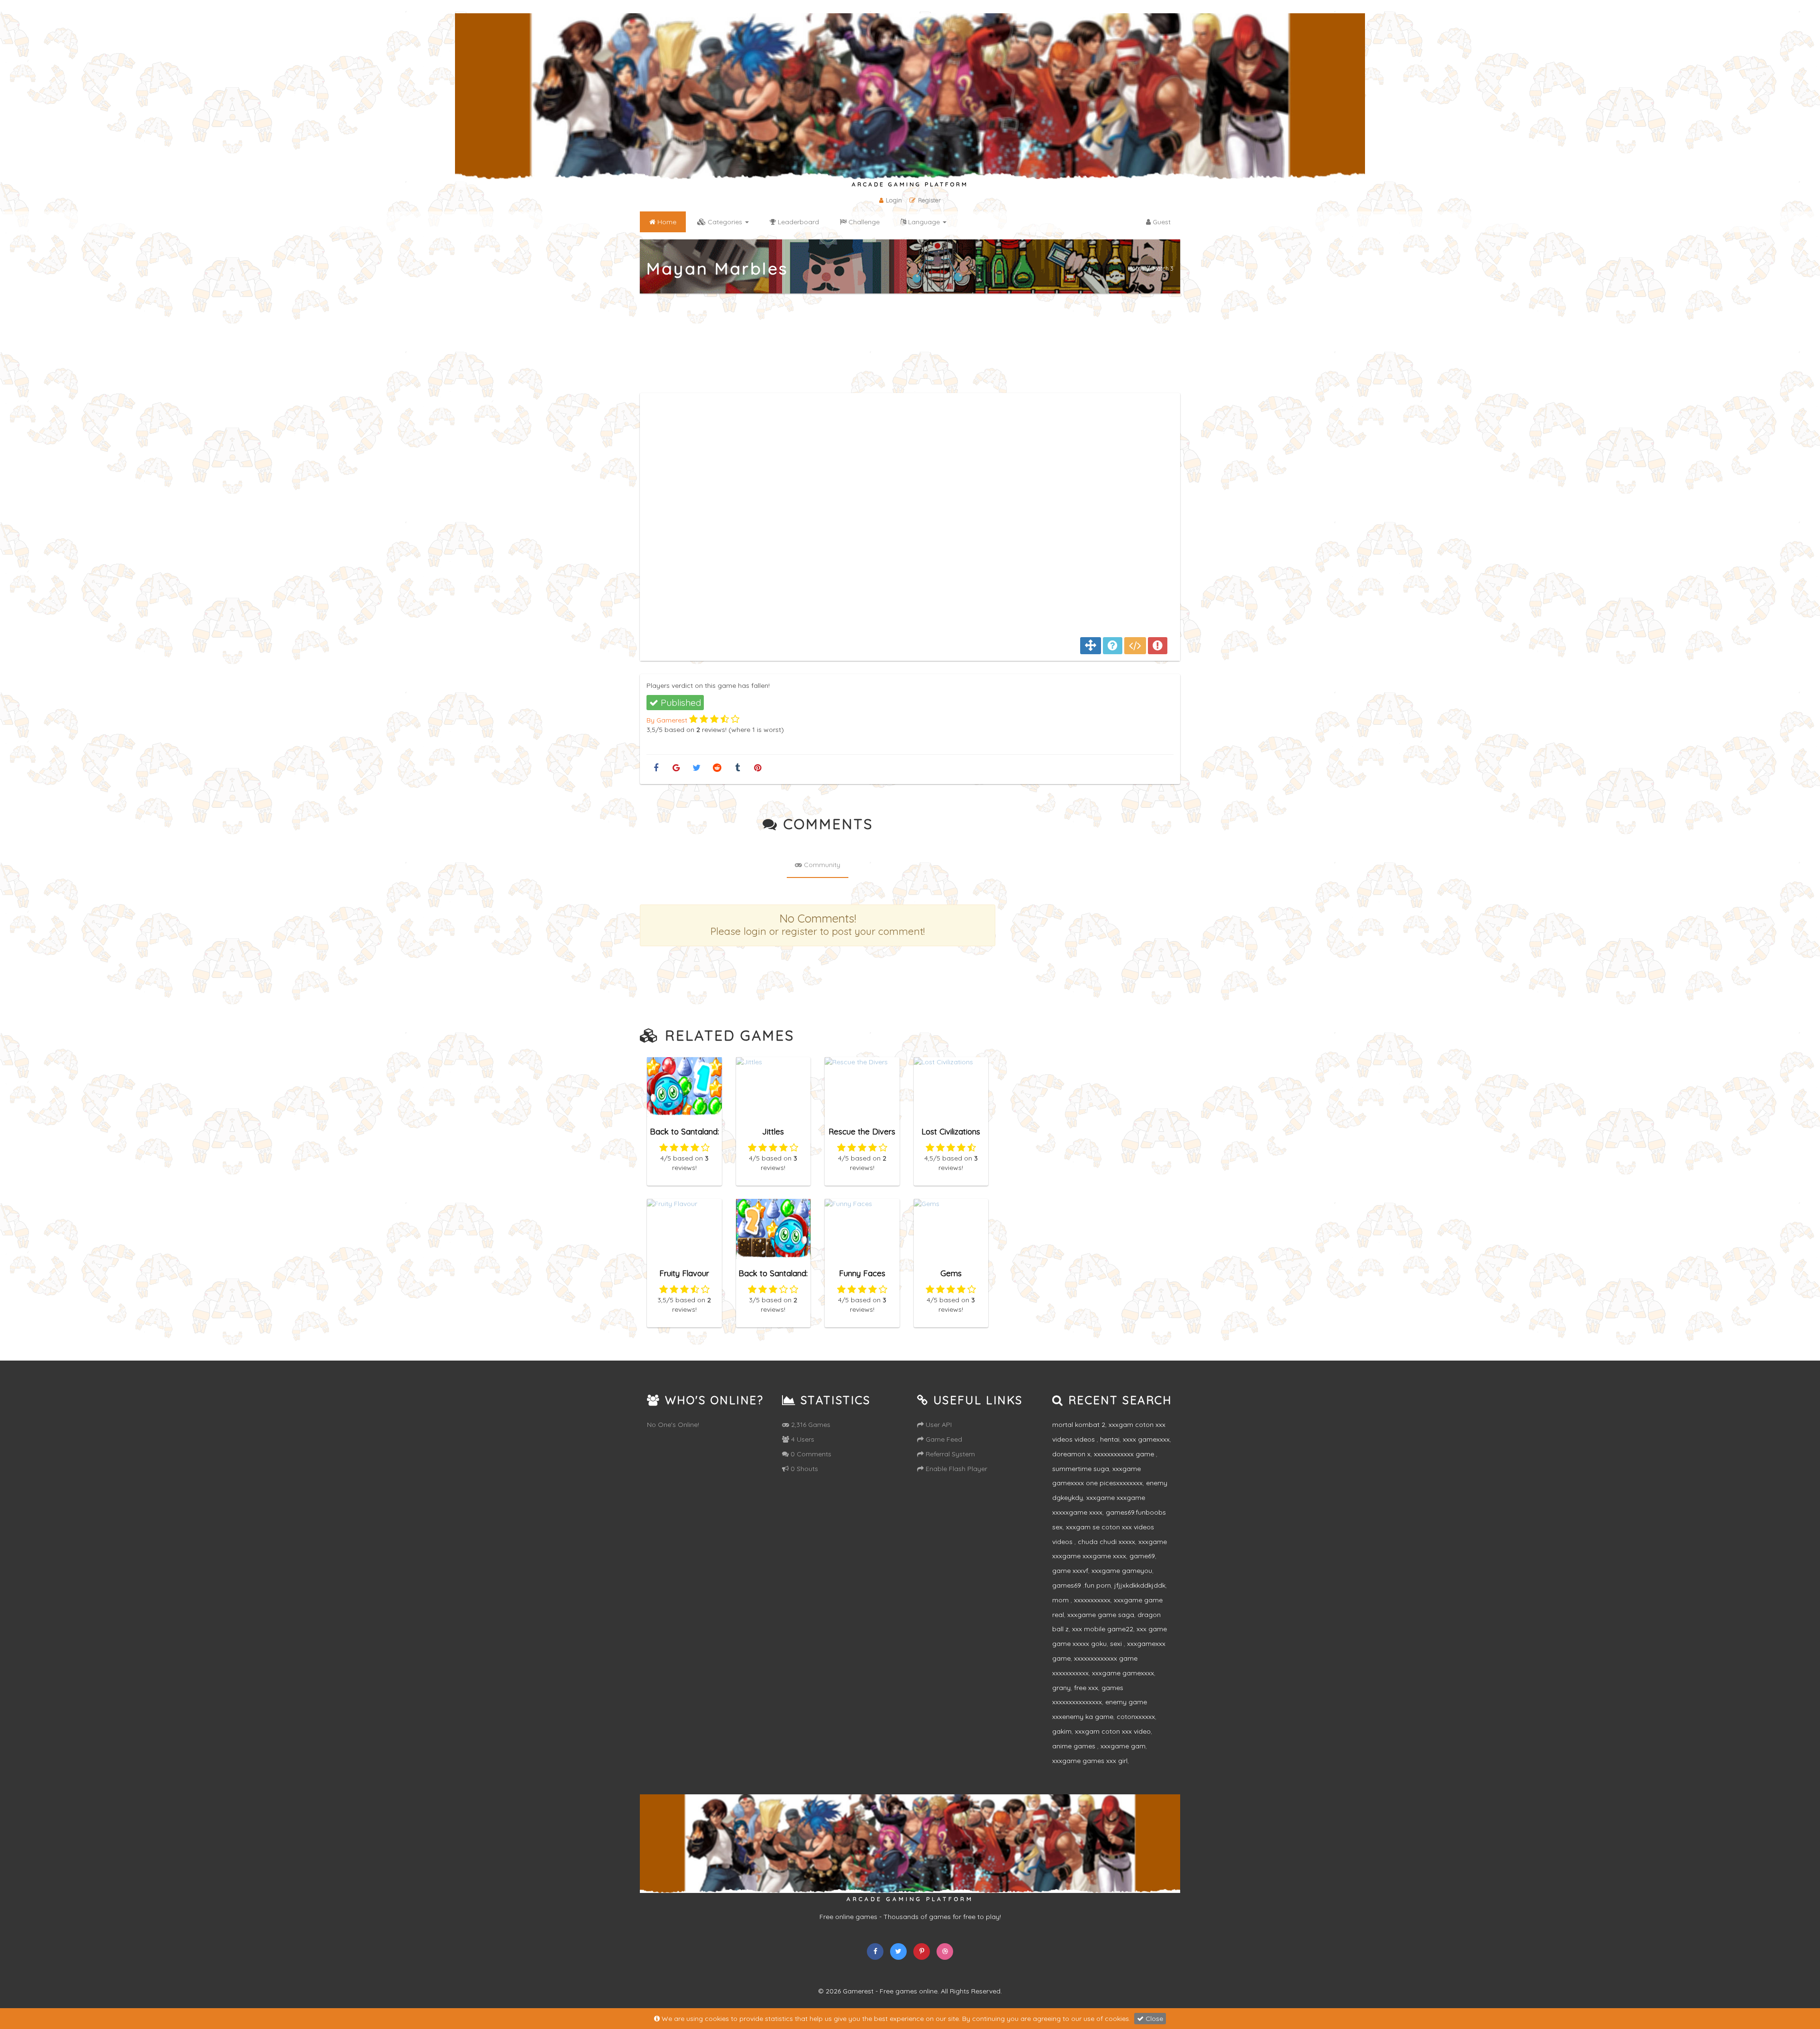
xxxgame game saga (1101, 1615)
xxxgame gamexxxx (1123, 1673)
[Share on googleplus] (676, 768)
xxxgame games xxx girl (1090, 1761)
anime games (1075, 1746)
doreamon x (1071, 1454)
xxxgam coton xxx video (1113, 1731)
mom (1061, 1600)
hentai (1110, 1439)
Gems (951, 1273)
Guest (1161, 222)
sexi (1117, 1644)
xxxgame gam (1123, 1746)
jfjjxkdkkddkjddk (1140, 1585)
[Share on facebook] (656, 768)
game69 (1142, 1556)
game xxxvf (1070, 1571)
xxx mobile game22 (1103, 1629)
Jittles (773, 1131)
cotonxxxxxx (1136, 1717)
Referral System (949, 1454)
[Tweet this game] (696, 768)
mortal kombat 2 (1079, 1425)
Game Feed (943, 1439)
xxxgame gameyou (1122, 1571)
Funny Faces (862, 1273)
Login (894, 200)
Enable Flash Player (955, 1469)
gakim (1062, 1731)
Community (821, 865)
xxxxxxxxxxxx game (1125, 1454)
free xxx (1086, 1688)
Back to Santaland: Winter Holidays (773, 1277)
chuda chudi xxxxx (1106, 1542)
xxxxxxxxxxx (1092, 1600)
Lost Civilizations (951, 1131)
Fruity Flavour (684, 1273)
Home (1136, 268)
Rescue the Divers (862, 1131)
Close (1153, 2019)
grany (1061, 1688)
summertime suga (1081, 1469)
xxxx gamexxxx (1146, 1439)
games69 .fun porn (1082, 1585)
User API (938, 1425)
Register (929, 200)
